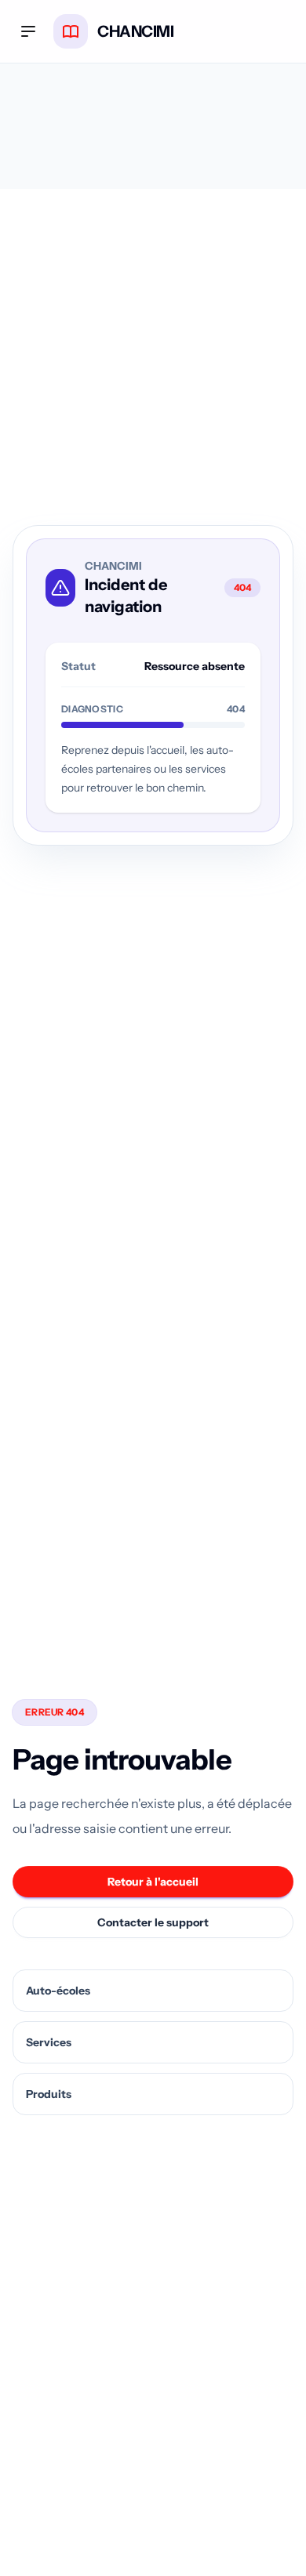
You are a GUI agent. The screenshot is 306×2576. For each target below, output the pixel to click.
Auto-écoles (58, 1991)
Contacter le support (153, 1922)
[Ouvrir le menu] (28, 31)
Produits (49, 2094)
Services (49, 2042)
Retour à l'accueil (153, 1882)
